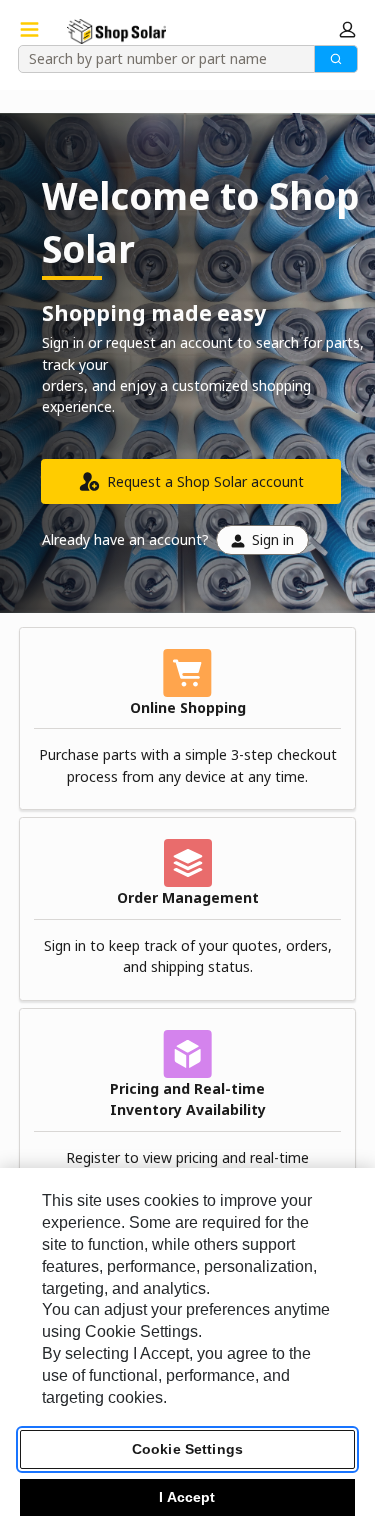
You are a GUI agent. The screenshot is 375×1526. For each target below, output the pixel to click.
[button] (347, 29)
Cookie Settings (187, 1449)
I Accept (187, 1497)
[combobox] (159, 59)
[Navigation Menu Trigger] (29, 29)
